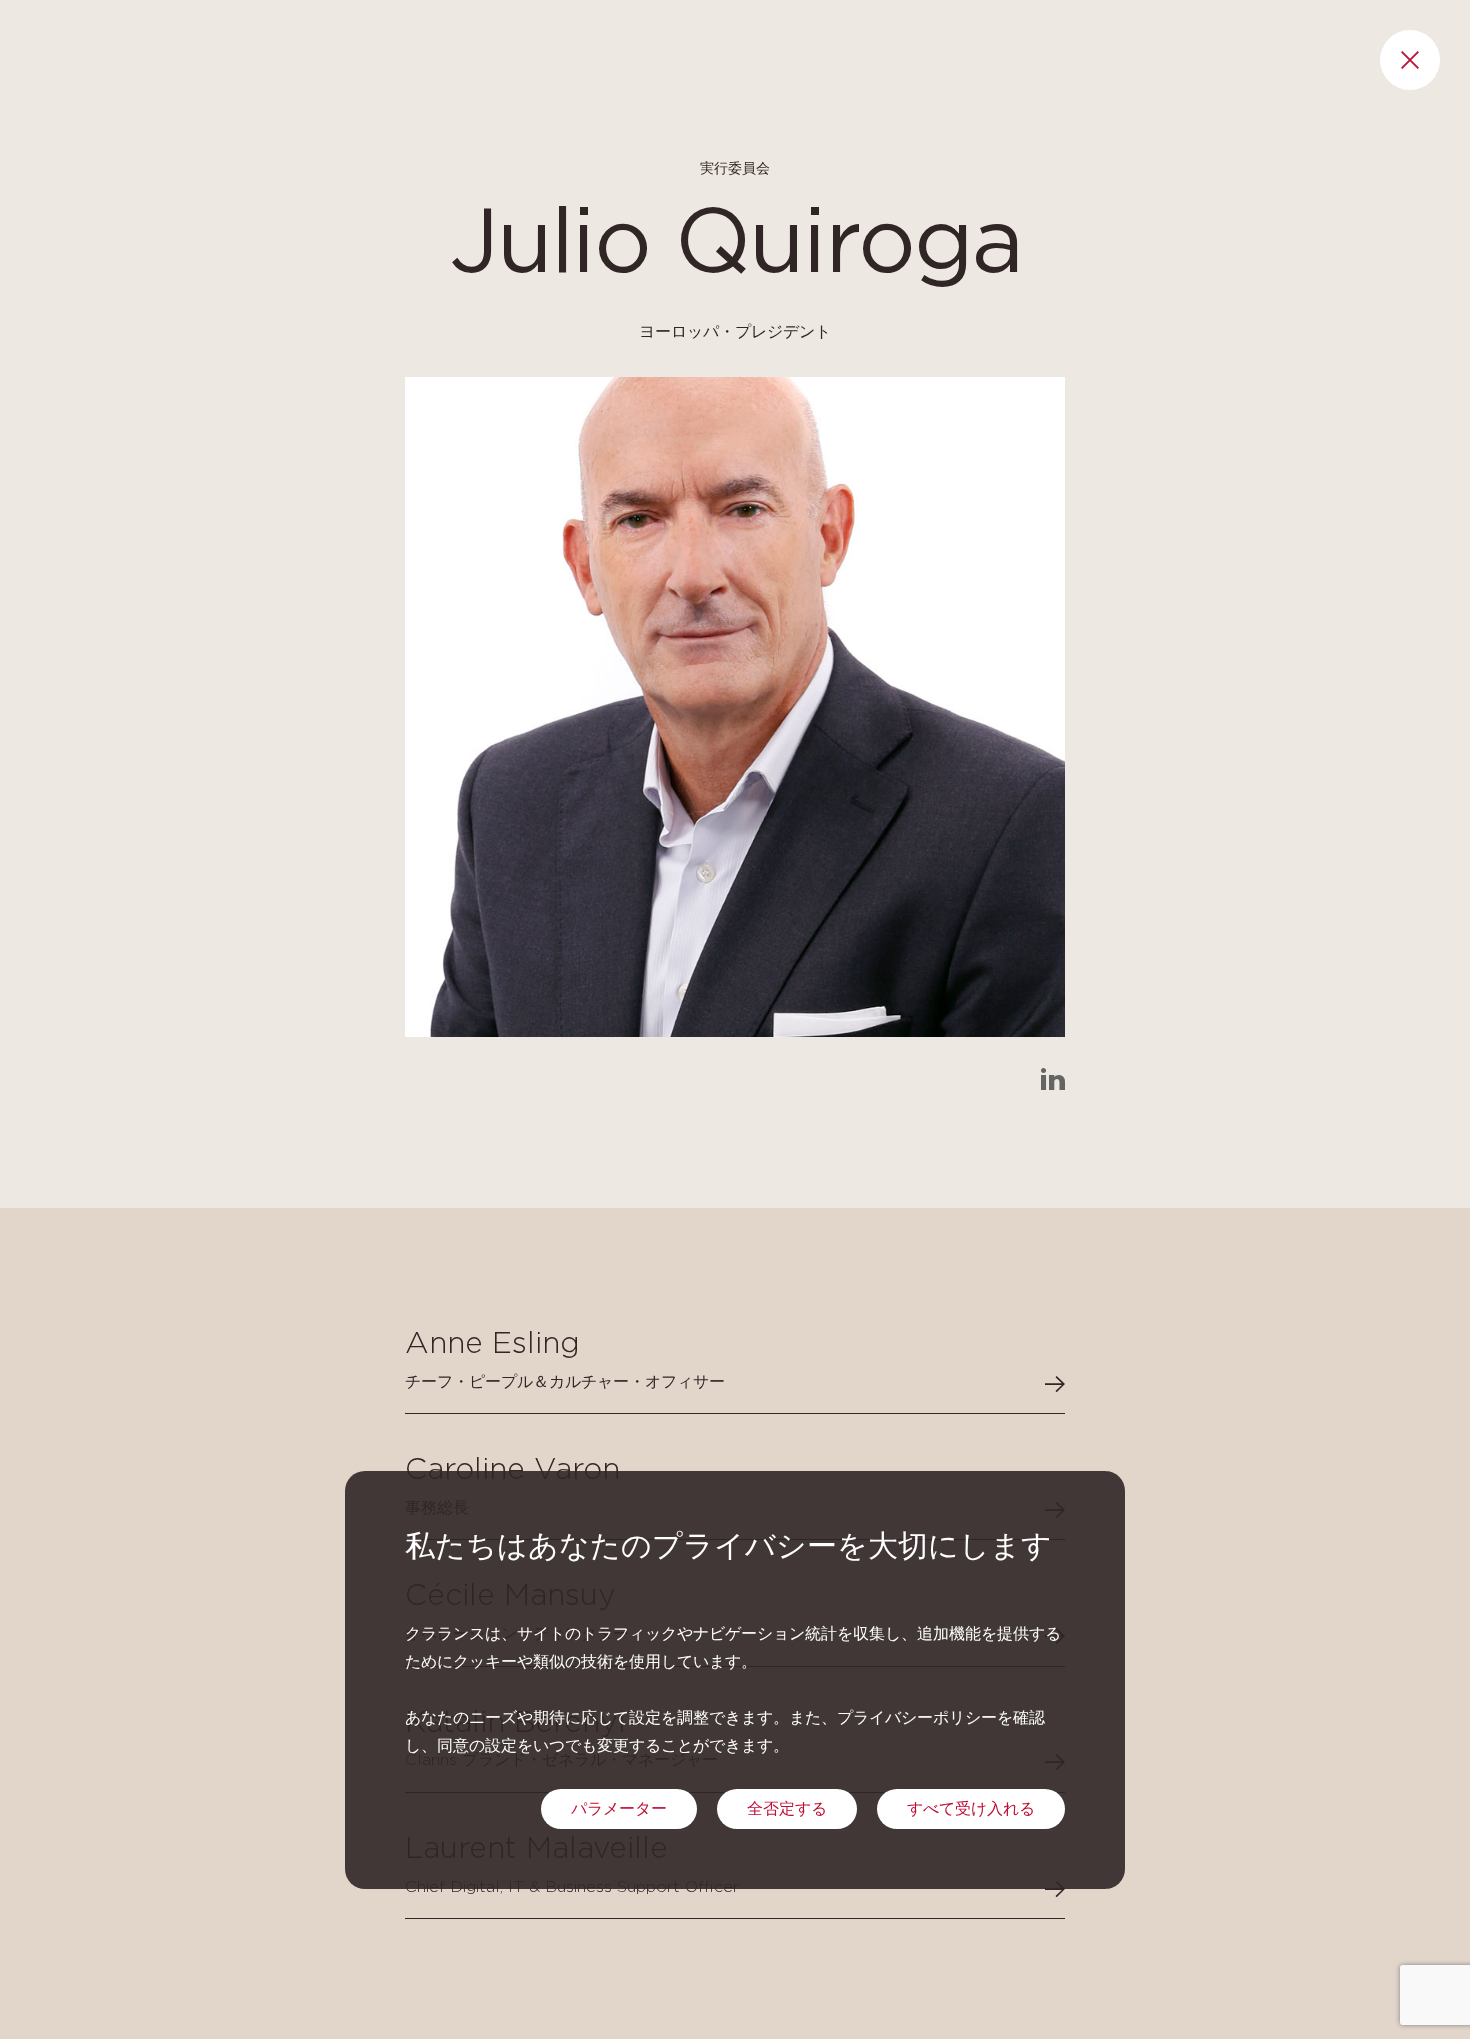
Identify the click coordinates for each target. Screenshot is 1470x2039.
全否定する (787, 1809)
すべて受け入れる (971, 1809)
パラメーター (619, 1809)
